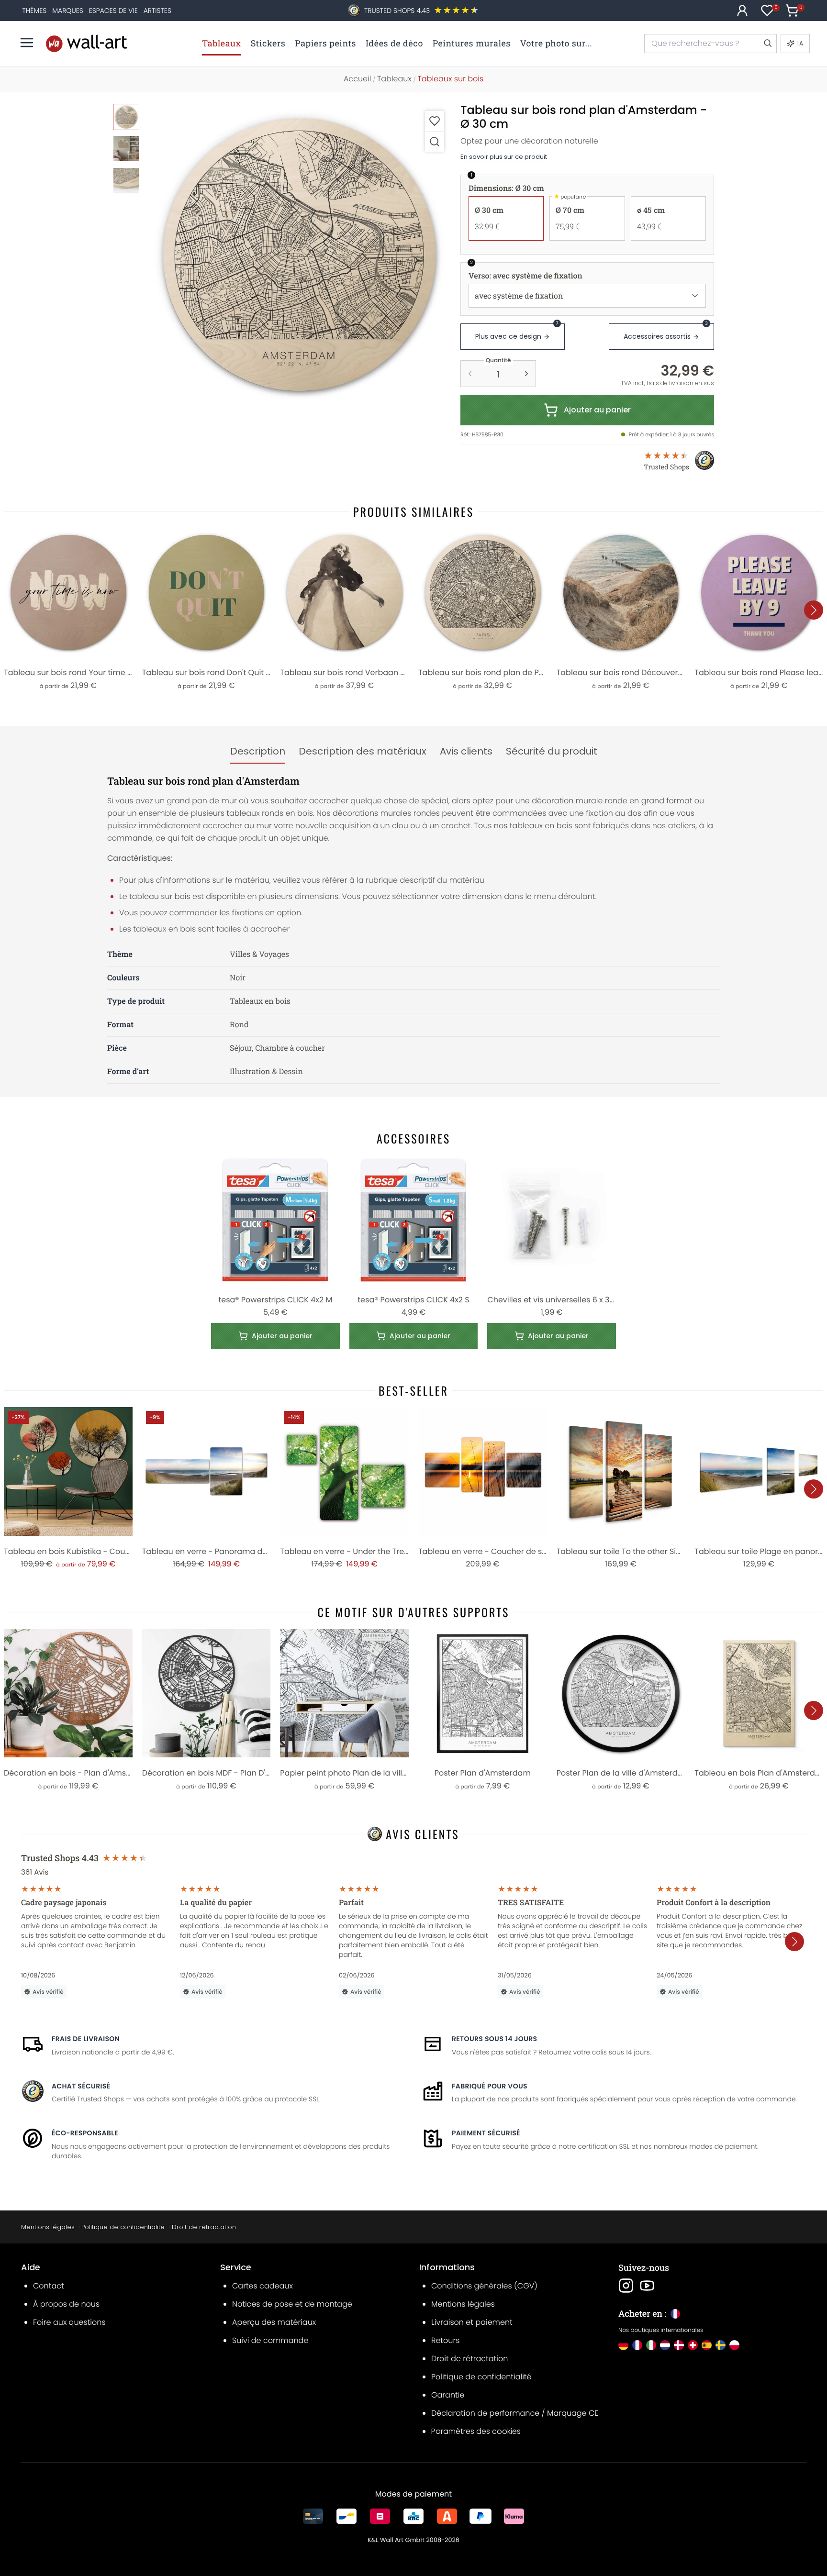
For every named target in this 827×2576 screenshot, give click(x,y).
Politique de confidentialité (123, 2227)
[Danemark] (679, 2345)
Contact (49, 2286)
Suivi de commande (270, 2340)
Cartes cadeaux (263, 2286)
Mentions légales (48, 2227)
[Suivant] (814, 610)
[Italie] (651, 2345)
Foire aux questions (69, 2322)
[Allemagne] (623, 2345)
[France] (637, 2345)
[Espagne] (707, 2345)
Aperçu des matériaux (274, 2322)
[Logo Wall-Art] (87, 43)
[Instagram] (626, 2286)
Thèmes (35, 11)
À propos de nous (66, 2304)
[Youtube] (647, 2286)
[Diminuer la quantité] (470, 374)
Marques (67, 11)
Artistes (157, 11)
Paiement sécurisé (486, 2133)
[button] (299, 256)
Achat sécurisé (81, 2086)
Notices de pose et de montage (292, 2304)
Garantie (448, 2395)
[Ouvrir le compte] (742, 11)
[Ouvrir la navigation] (27, 43)
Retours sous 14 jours (494, 2039)
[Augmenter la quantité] (526, 374)
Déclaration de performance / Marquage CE (515, 2413)
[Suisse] (693, 2345)
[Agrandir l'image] (435, 141)
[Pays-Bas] (665, 2345)
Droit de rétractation (204, 2227)
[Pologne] (734, 2345)
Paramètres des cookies (476, 2431)
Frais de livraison (86, 2039)
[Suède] (721, 2345)
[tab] (258, 752)
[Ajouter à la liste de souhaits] (435, 121)
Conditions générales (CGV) (484, 2286)
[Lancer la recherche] (767, 44)
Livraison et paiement (472, 2322)
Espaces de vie (113, 11)
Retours (445, 2340)
